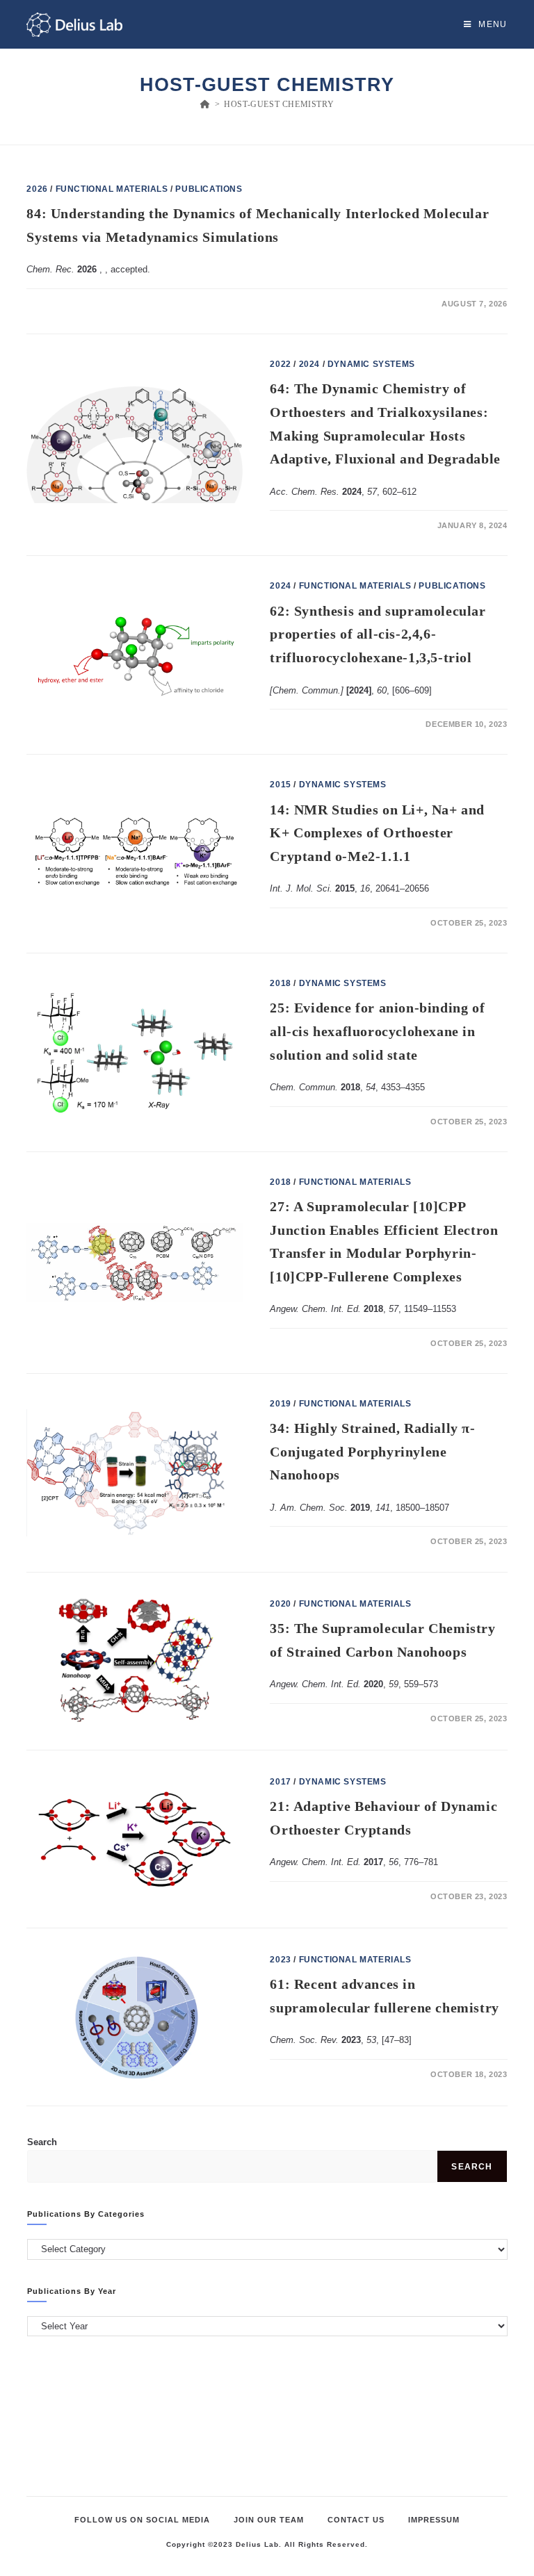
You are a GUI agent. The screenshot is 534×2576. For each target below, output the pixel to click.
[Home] (205, 104)
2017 (280, 1782)
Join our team (269, 2520)
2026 (37, 189)
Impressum (434, 2520)
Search (42, 2142)
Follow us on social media (142, 2520)
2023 (280, 1960)
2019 (280, 1404)
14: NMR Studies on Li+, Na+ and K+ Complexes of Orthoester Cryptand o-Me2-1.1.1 (377, 833)
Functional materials (112, 189)
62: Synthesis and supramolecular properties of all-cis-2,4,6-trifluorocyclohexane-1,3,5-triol (378, 634)
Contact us (356, 2520)
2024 (309, 364)
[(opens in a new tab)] (135, 655)
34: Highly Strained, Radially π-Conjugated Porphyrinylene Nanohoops (372, 1451)
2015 (280, 785)
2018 (280, 983)
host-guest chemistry (279, 104)
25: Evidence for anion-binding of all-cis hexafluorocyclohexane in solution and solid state (377, 1031)
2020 (280, 1604)
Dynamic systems (371, 364)
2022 (280, 364)
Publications (209, 189)
